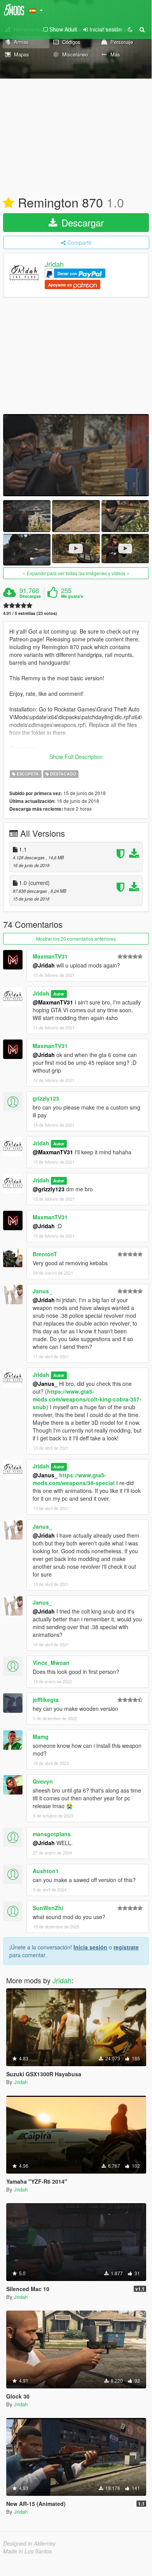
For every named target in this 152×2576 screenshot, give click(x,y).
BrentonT (45, 1254)
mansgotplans (52, 1834)
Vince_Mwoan (51, 1663)
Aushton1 (46, 1871)
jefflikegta (46, 1700)
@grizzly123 (49, 1189)
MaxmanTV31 (50, 956)
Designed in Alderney (29, 2543)
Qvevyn (43, 1781)
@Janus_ (45, 1384)
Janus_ (42, 1291)
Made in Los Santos (28, 2551)
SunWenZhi (48, 1908)
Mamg (41, 1737)
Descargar (81, 222)
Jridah (54, 264)
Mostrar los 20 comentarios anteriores (76, 939)
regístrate (126, 1947)
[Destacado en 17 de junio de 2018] (9, 203)
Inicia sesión (90, 1947)
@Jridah (44, 965)
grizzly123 (46, 1098)
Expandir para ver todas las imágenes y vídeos (76, 573)
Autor (59, 994)
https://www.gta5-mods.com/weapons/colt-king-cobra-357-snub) (87, 1399)
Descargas (30, 596)
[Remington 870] (76, 455)
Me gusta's (72, 596)
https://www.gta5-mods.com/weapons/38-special (74, 1479)
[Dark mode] (130, 29)
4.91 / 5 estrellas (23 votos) (30, 613)
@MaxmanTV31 (53, 1002)
